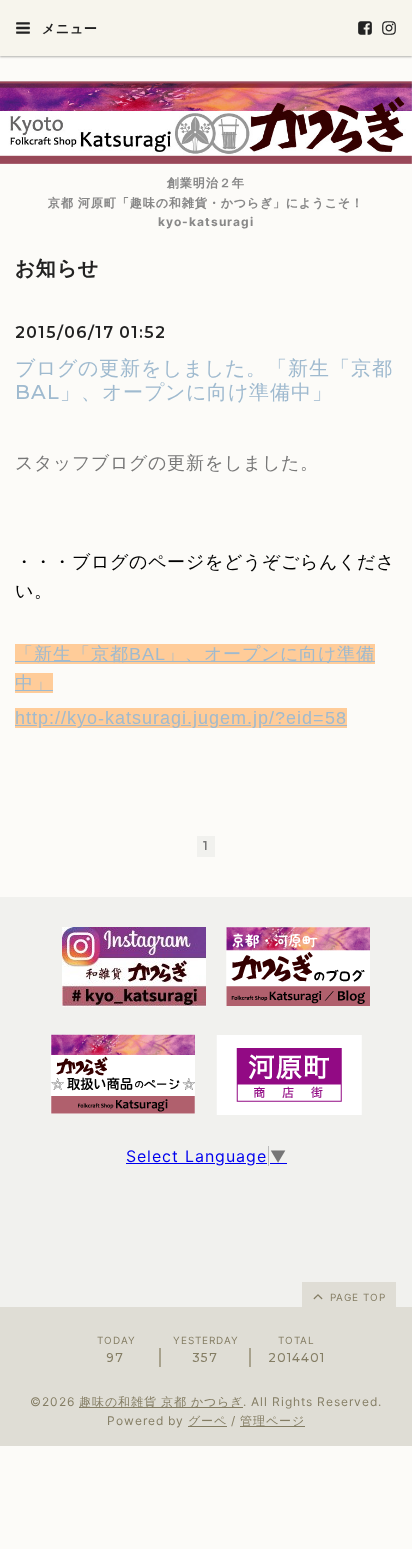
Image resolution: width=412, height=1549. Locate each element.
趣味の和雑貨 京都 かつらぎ (161, 1401)
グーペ (207, 1420)
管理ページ (272, 1420)
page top (356, 1297)
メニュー (68, 28)
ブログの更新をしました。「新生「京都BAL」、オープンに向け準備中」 (204, 380)
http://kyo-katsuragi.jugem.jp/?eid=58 (181, 718)
